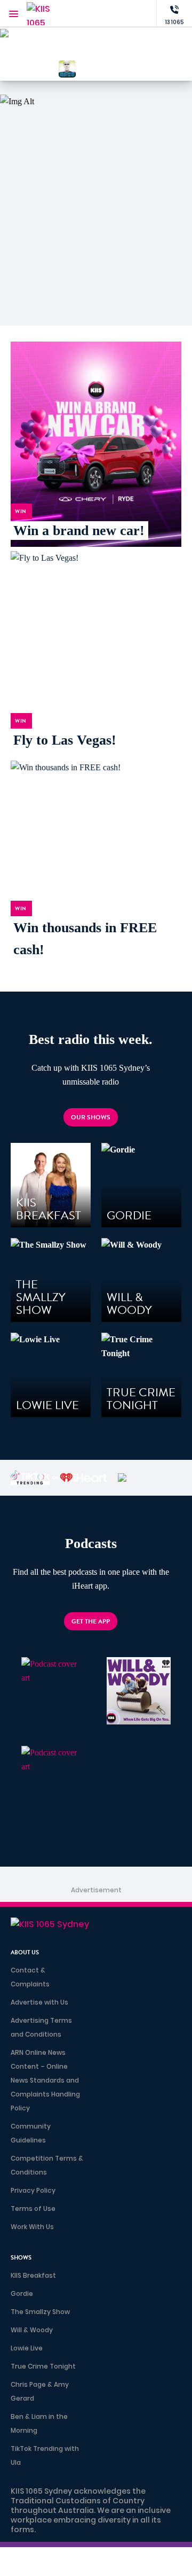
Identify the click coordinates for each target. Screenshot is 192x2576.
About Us (25, 1952)
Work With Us (32, 2227)
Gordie (22, 2293)
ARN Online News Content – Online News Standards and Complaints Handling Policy (45, 2080)
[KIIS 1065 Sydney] (48, 14)
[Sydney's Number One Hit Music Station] (125, 48)
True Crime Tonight (43, 2366)
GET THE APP (91, 1621)
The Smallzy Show (40, 2312)
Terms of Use (33, 2208)
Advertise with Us (39, 2002)
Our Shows (91, 1117)
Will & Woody (32, 2330)
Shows (21, 2258)
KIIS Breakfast (33, 2275)
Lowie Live (27, 2348)
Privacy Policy (33, 2190)
